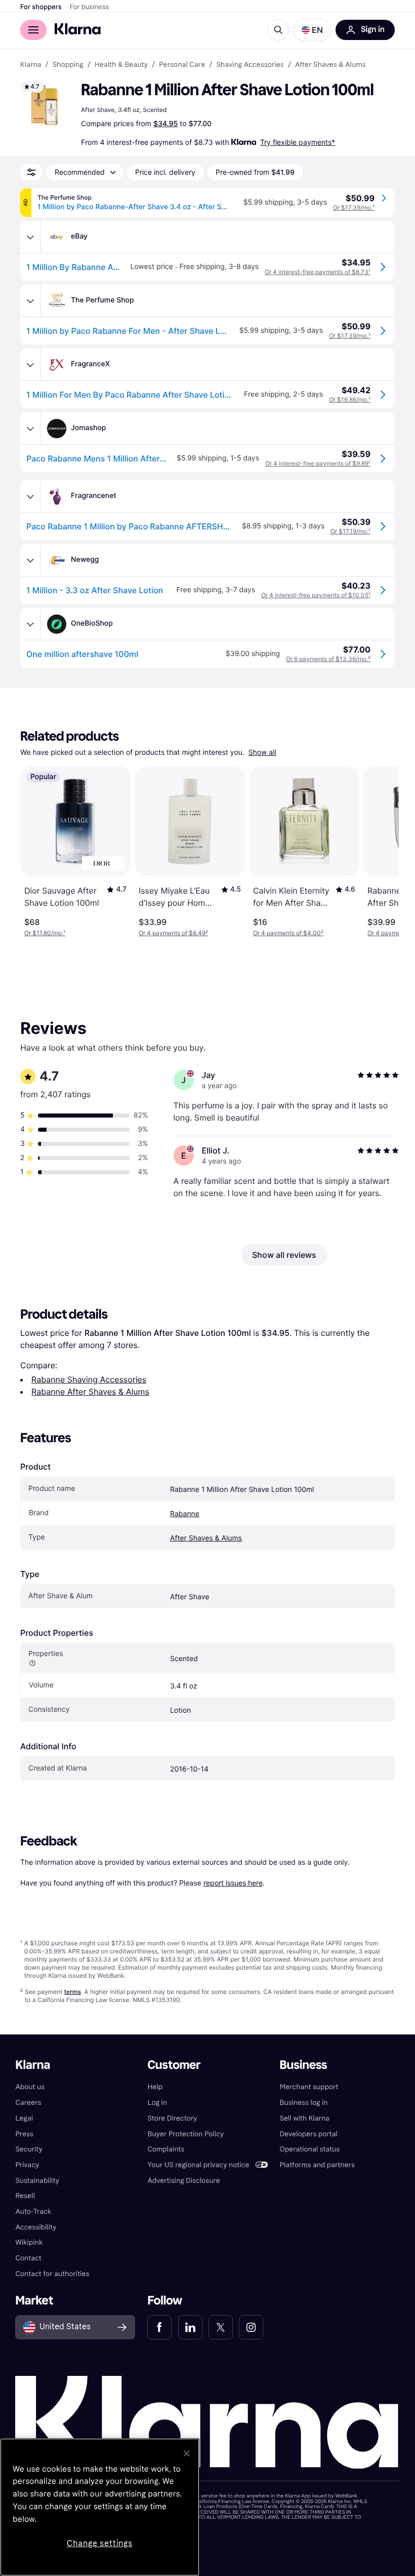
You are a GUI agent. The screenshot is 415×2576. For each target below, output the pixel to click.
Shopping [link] (68, 65)
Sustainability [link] (37, 2181)
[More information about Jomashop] (30, 429)
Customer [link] (174, 2065)
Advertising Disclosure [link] (183, 2181)
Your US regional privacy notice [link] (198, 2165)
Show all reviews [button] (284, 1255)
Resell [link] (25, 2196)
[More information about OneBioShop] (30, 624)
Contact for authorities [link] (52, 2274)
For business (90, 7)
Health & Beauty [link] (121, 65)
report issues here (233, 1883)
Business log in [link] (304, 2103)
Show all (262, 753)
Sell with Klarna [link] (305, 2118)
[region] (100, 2507)
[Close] (187, 2453)
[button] (312, 30)
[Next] (381, 852)
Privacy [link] (27, 2165)
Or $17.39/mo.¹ (354, 207)
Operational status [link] (310, 2149)
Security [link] (29, 2149)
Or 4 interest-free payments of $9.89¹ (318, 463)
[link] (159, 2327)
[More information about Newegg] (30, 560)
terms (73, 1992)
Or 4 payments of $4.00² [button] (288, 933)
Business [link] (304, 2065)
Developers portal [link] (309, 2134)
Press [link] (24, 2134)
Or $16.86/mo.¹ (350, 399)
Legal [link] (24, 2118)
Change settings (100, 2543)
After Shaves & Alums (206, 1538)
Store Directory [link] (172, 2118)
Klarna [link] (31, 65)
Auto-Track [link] (33, 2212)
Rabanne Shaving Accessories (89, 1379)
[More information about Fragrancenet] (30, 496)
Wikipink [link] (29, 2242)
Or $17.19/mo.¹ (350, 531)
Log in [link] (157, 2103)
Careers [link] (28, 2103)
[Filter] (31, 172)
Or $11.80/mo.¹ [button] (45, 933)
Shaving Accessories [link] (250, 65)
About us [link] (30, 2087)
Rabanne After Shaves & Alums (90, 1392)
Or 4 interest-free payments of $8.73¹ (318, 272)
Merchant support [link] (309, 2087)
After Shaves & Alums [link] (330, 65)
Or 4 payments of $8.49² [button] (173, 933)
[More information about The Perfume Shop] (30, 301)
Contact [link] (28, 2258)
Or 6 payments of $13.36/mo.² (328, 659)
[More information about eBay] (30, 237)
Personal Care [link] (182, 65)
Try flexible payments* (298, 142)
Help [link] (155, 2087)
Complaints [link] (166, 2149)
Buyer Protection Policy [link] (185, 2134)
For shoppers (41, 7)
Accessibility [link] (36, 2227)
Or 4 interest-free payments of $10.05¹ (316, 595)
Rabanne (185, 1514)
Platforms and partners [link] (317, 2165)
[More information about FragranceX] (30, 365)
